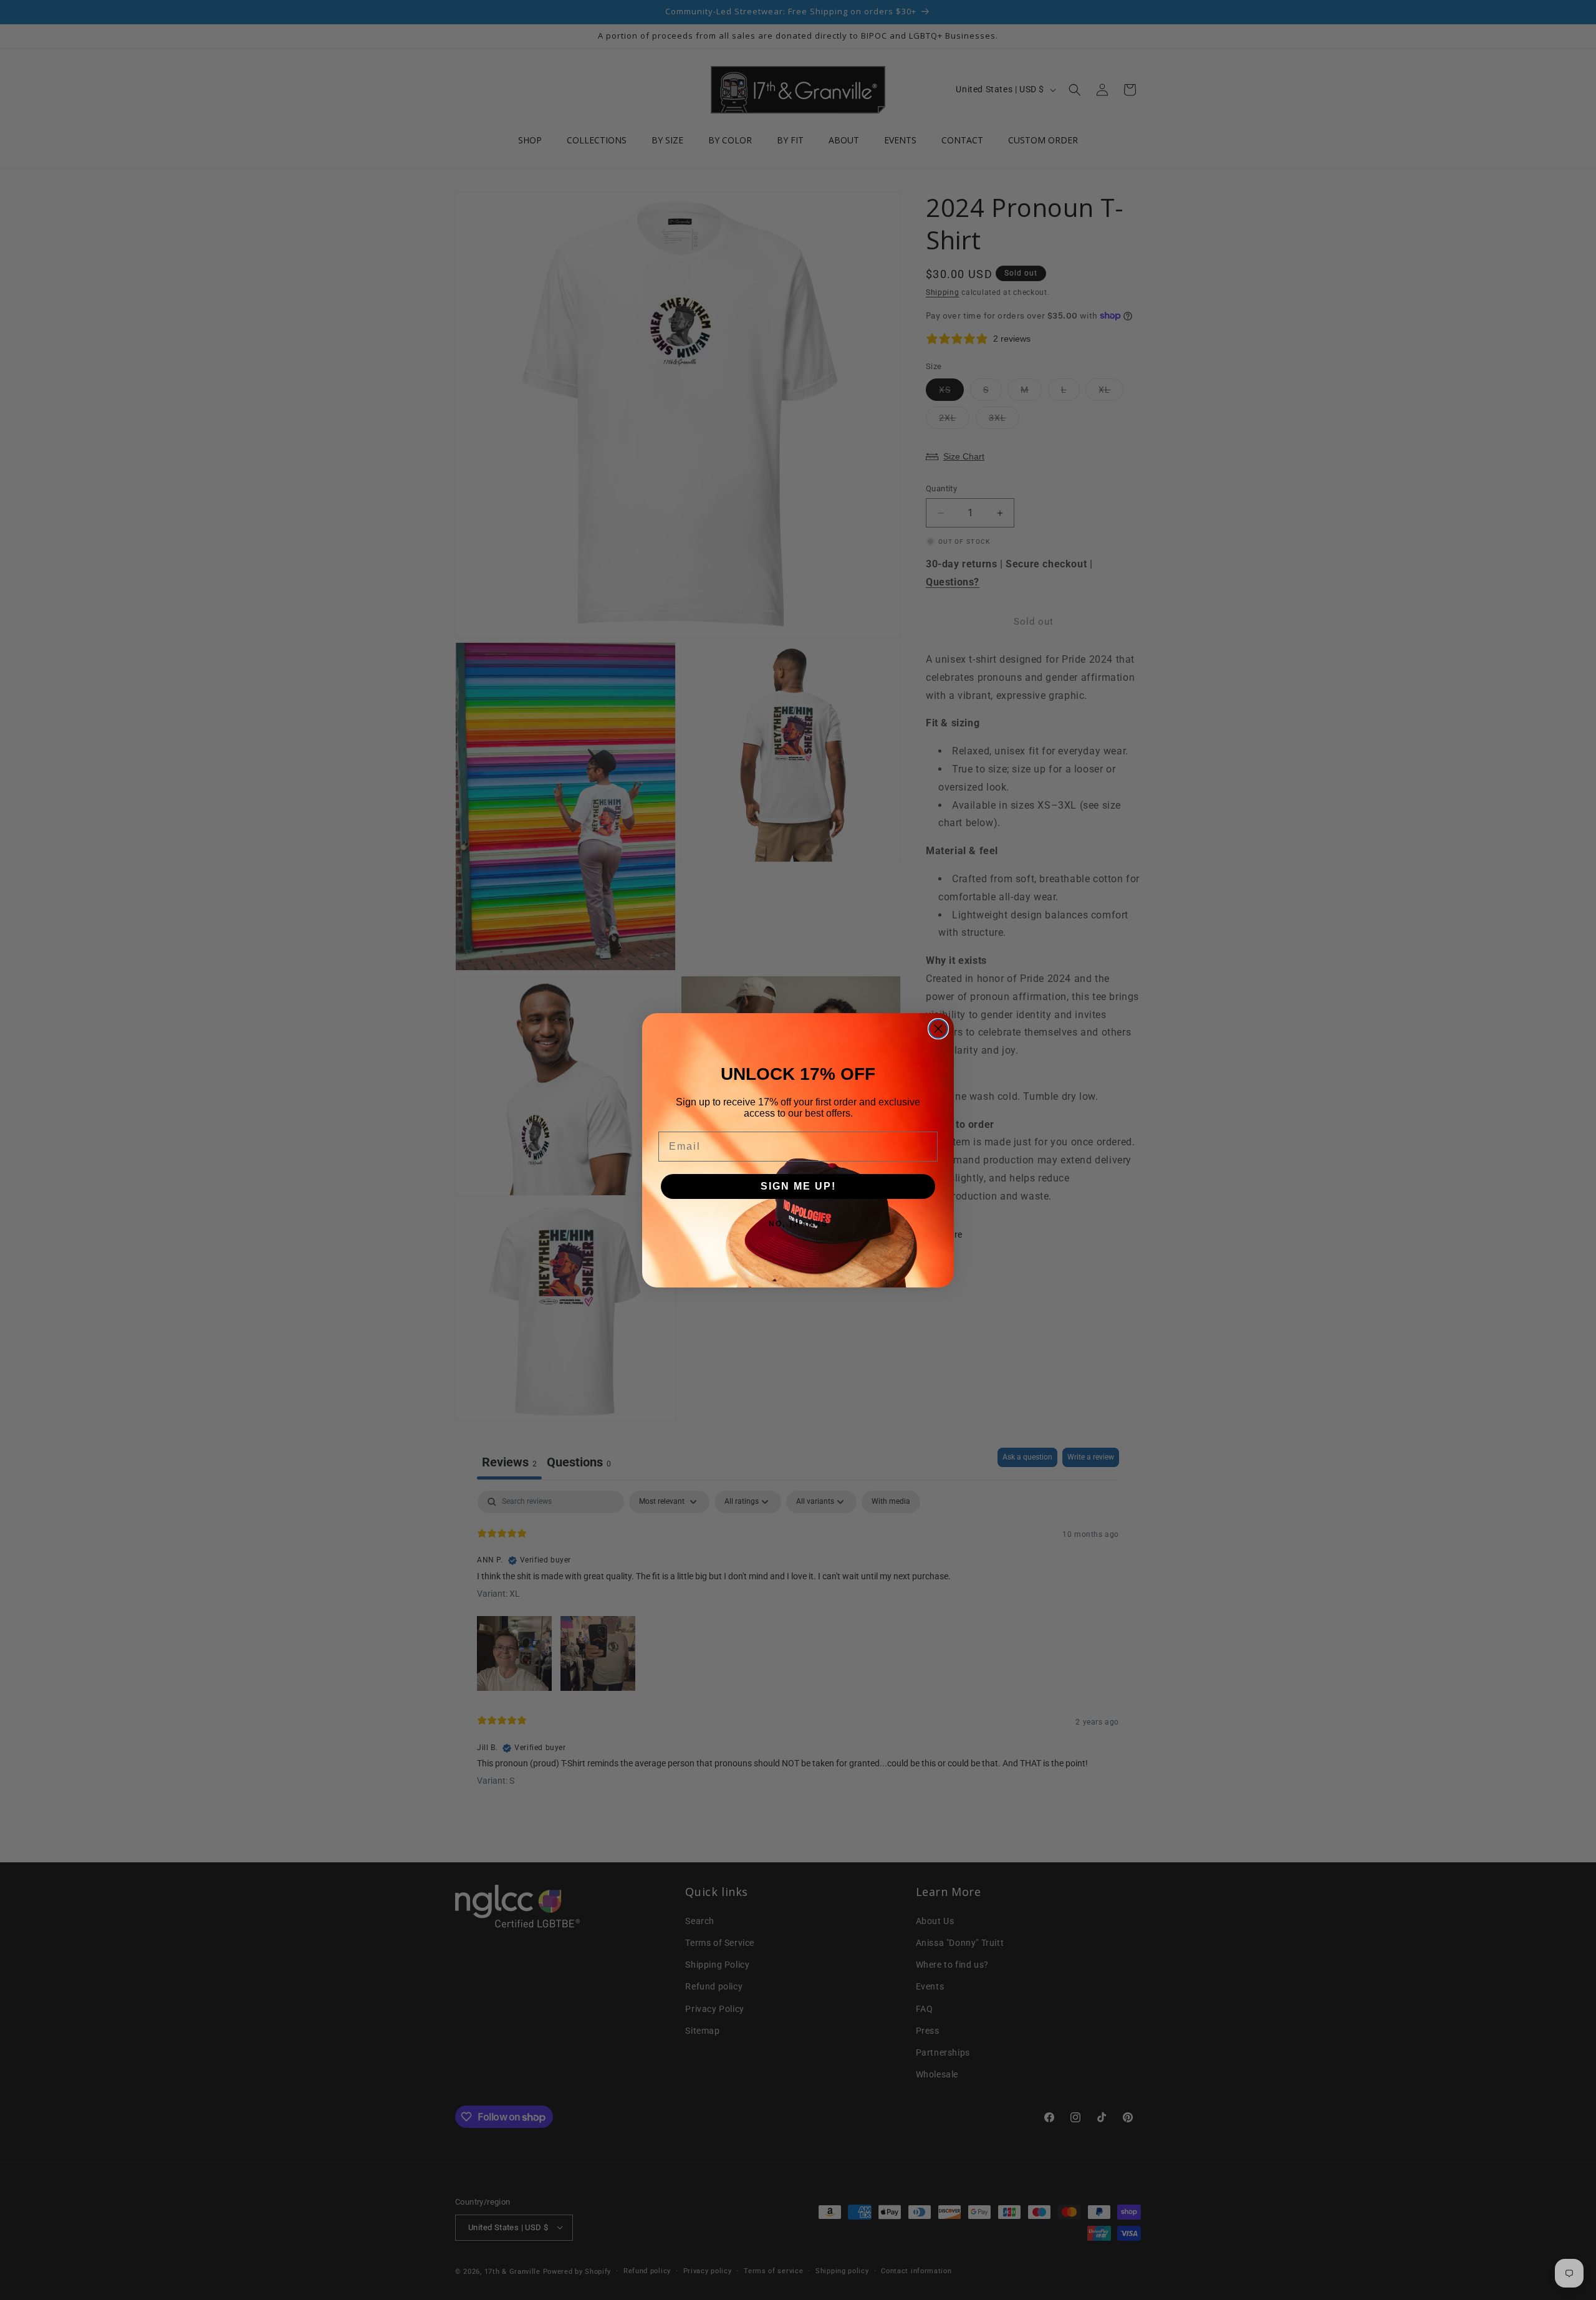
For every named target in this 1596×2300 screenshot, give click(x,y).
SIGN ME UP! (798, 1186)
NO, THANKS (798, 1224)
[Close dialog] (938, 1029)
